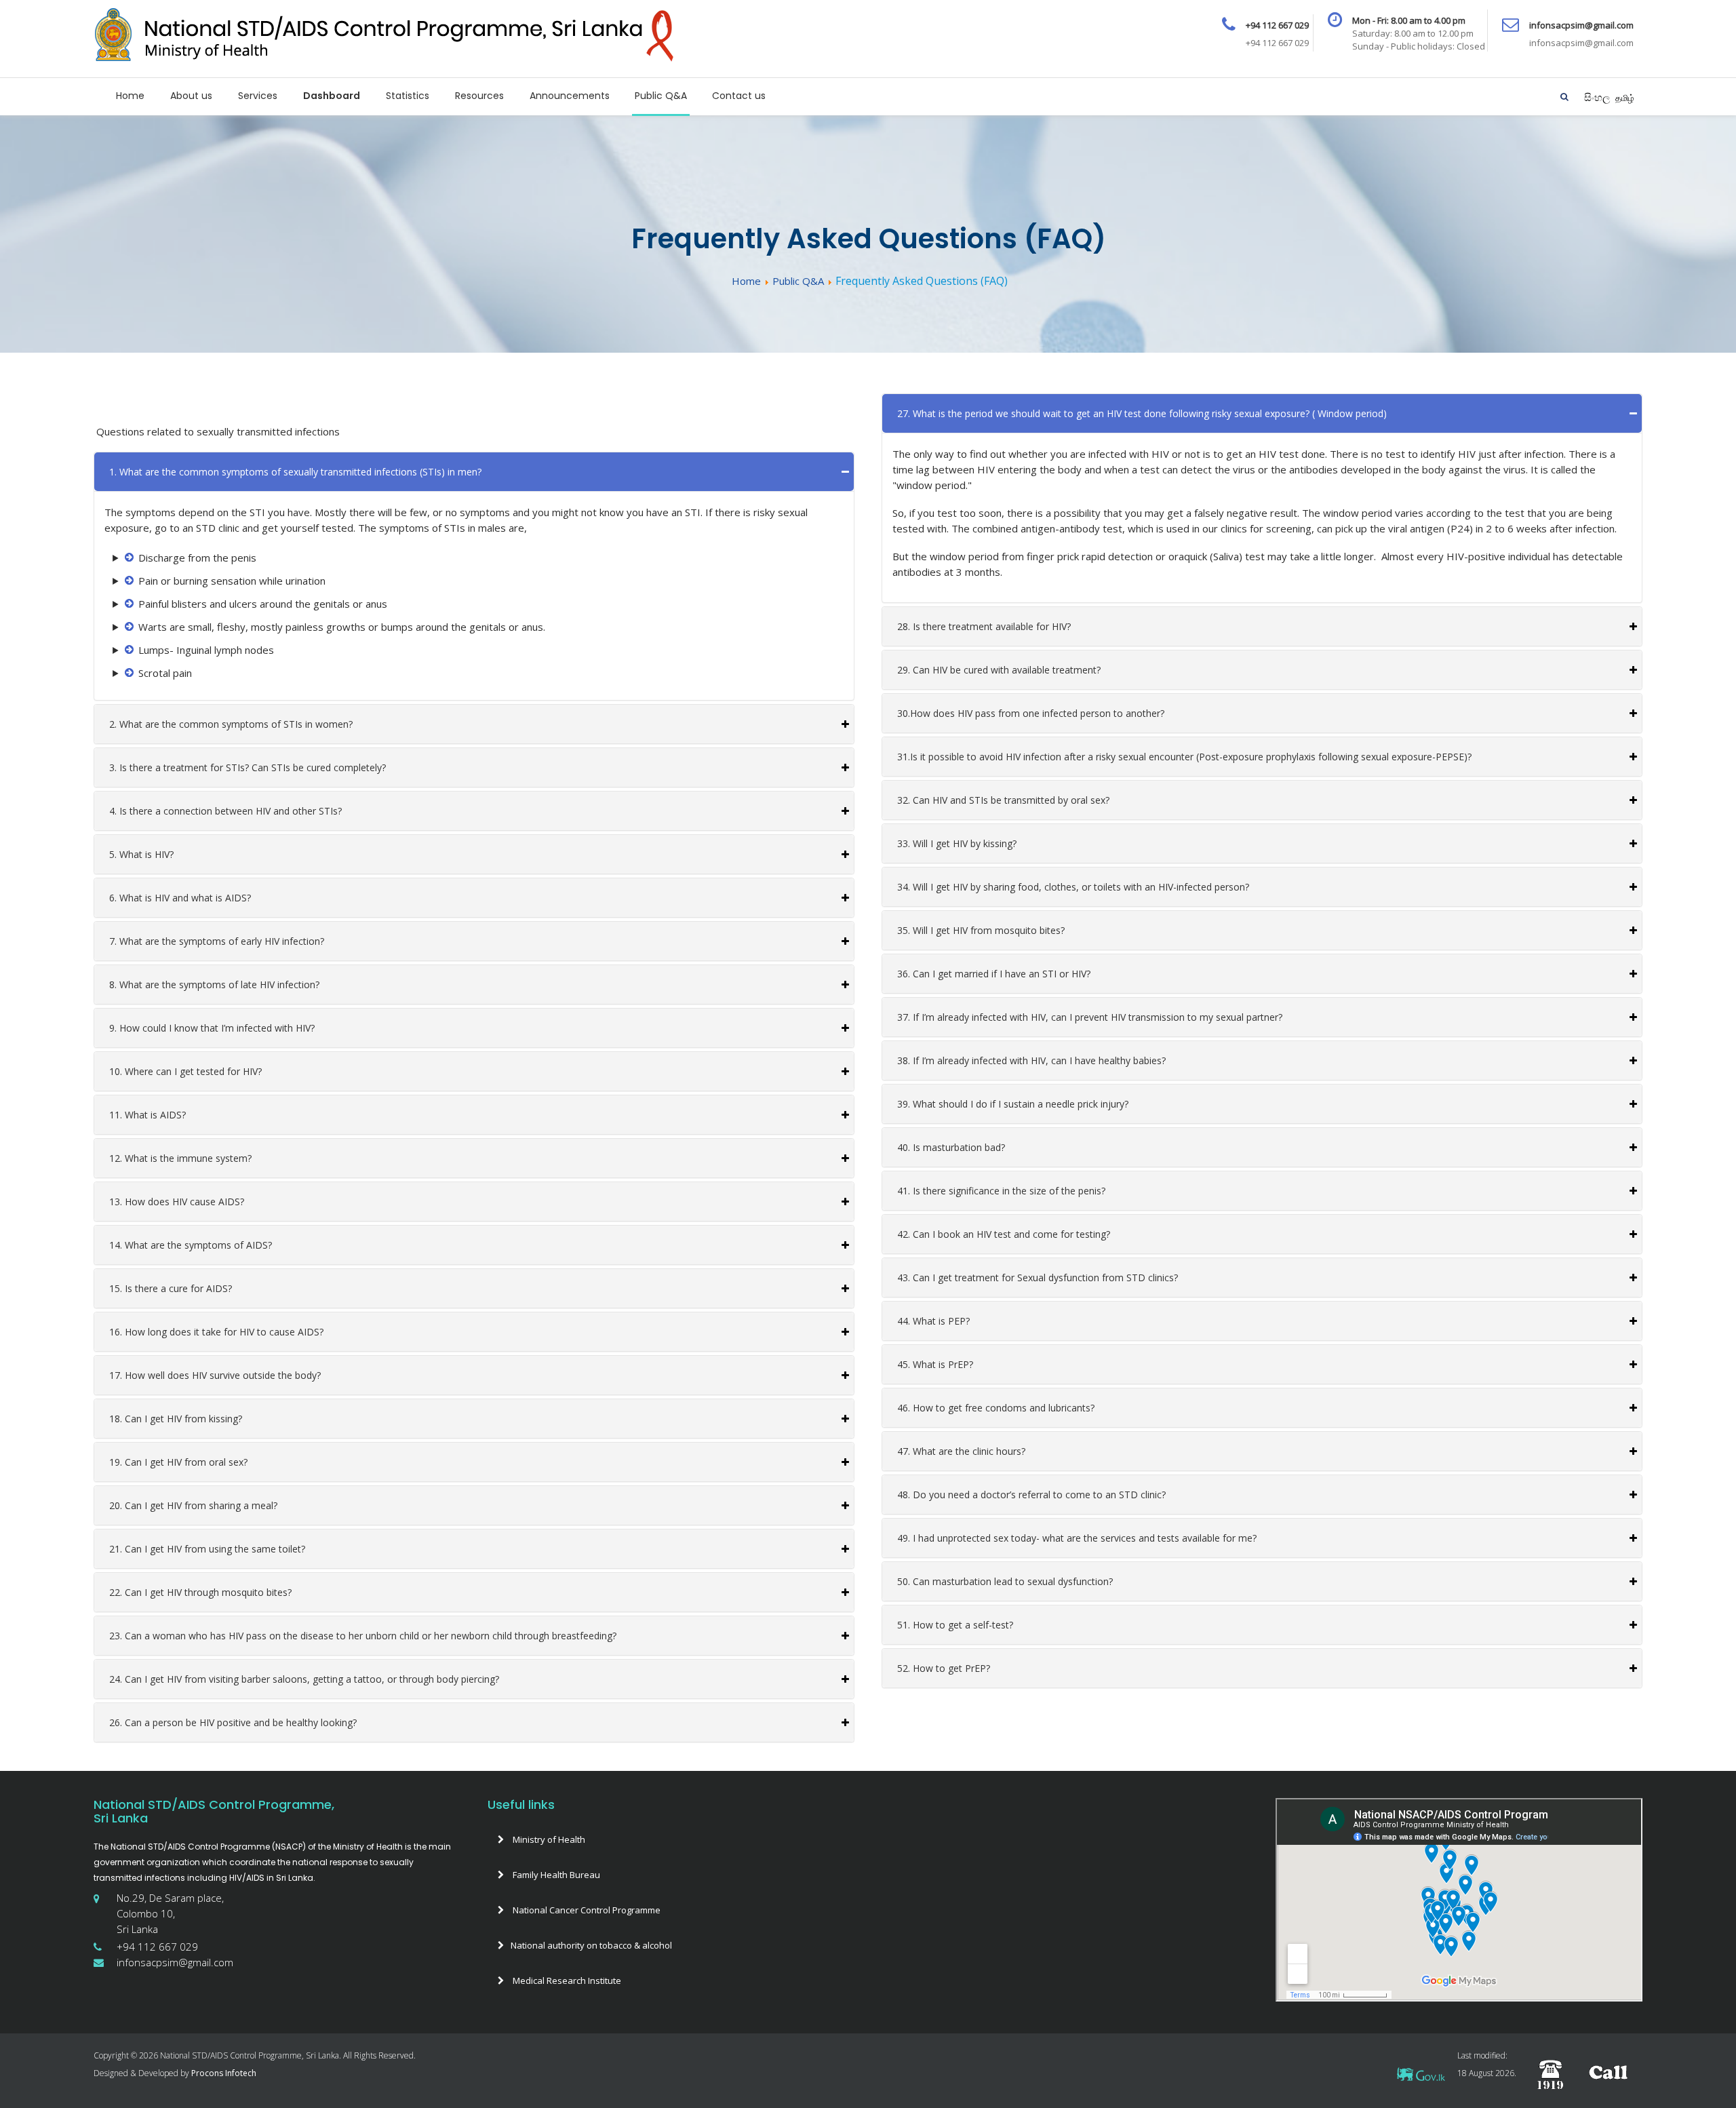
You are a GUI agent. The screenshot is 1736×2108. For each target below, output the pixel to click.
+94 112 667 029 (157, 1947)
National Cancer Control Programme (586, 1910)
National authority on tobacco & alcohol (591, 1945)
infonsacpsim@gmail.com (175, 1962)
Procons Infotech (223, 2073)
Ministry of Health (548, 1839)
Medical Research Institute (566, 1980)
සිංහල (1598, 97)
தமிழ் (1625, 98)
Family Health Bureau (555, 1875)
